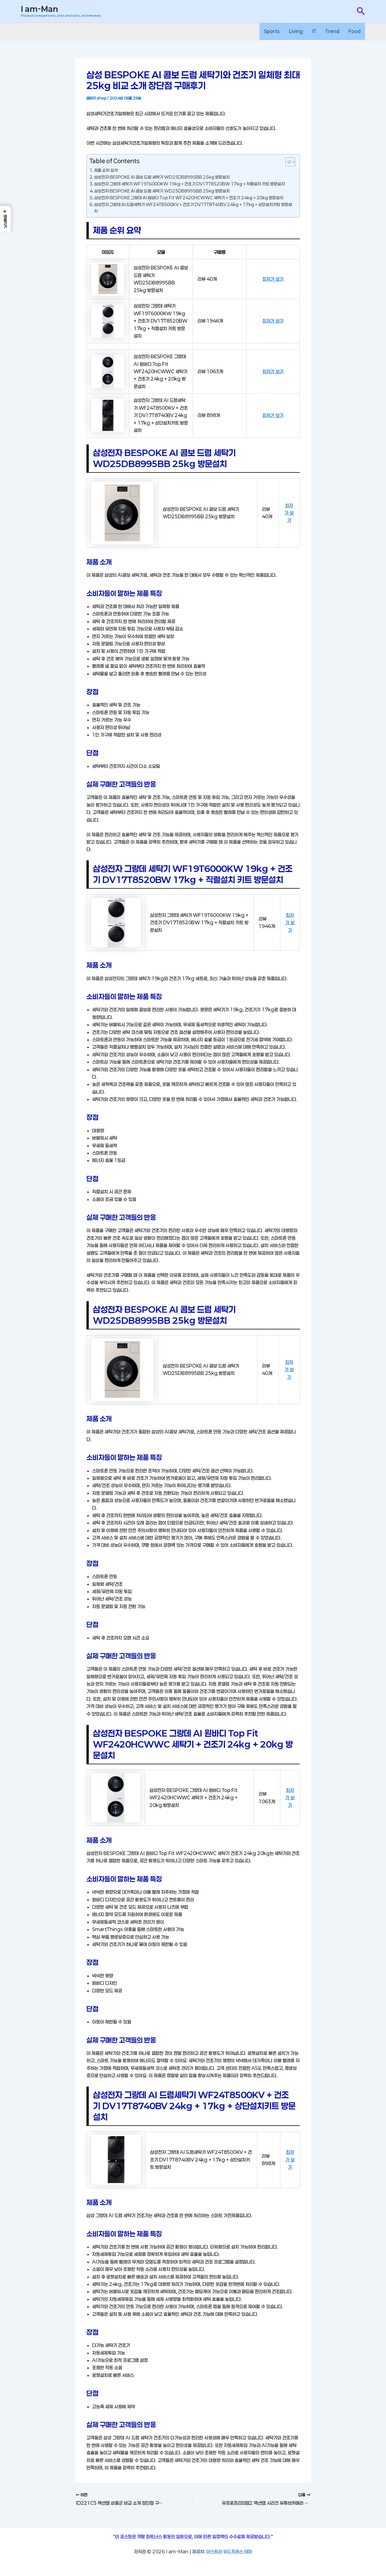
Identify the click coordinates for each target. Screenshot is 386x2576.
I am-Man (39, 9)
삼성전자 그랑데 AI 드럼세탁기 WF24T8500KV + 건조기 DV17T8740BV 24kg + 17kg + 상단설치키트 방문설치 (193, 208)
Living (296, 31)
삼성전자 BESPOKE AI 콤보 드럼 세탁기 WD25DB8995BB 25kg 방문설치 (162, 177)
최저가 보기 (273, 279)
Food (354, 31)
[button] (361, 11)
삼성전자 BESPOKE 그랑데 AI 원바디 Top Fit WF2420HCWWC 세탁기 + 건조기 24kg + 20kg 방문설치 (189, 198)
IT (314, 31)
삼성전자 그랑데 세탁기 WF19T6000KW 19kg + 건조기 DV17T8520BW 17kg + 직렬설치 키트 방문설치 (189, 184)
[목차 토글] (288, 162)
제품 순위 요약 (106, 170)
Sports (272, 31)
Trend (332, 31)
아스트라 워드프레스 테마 (229, 2552)
